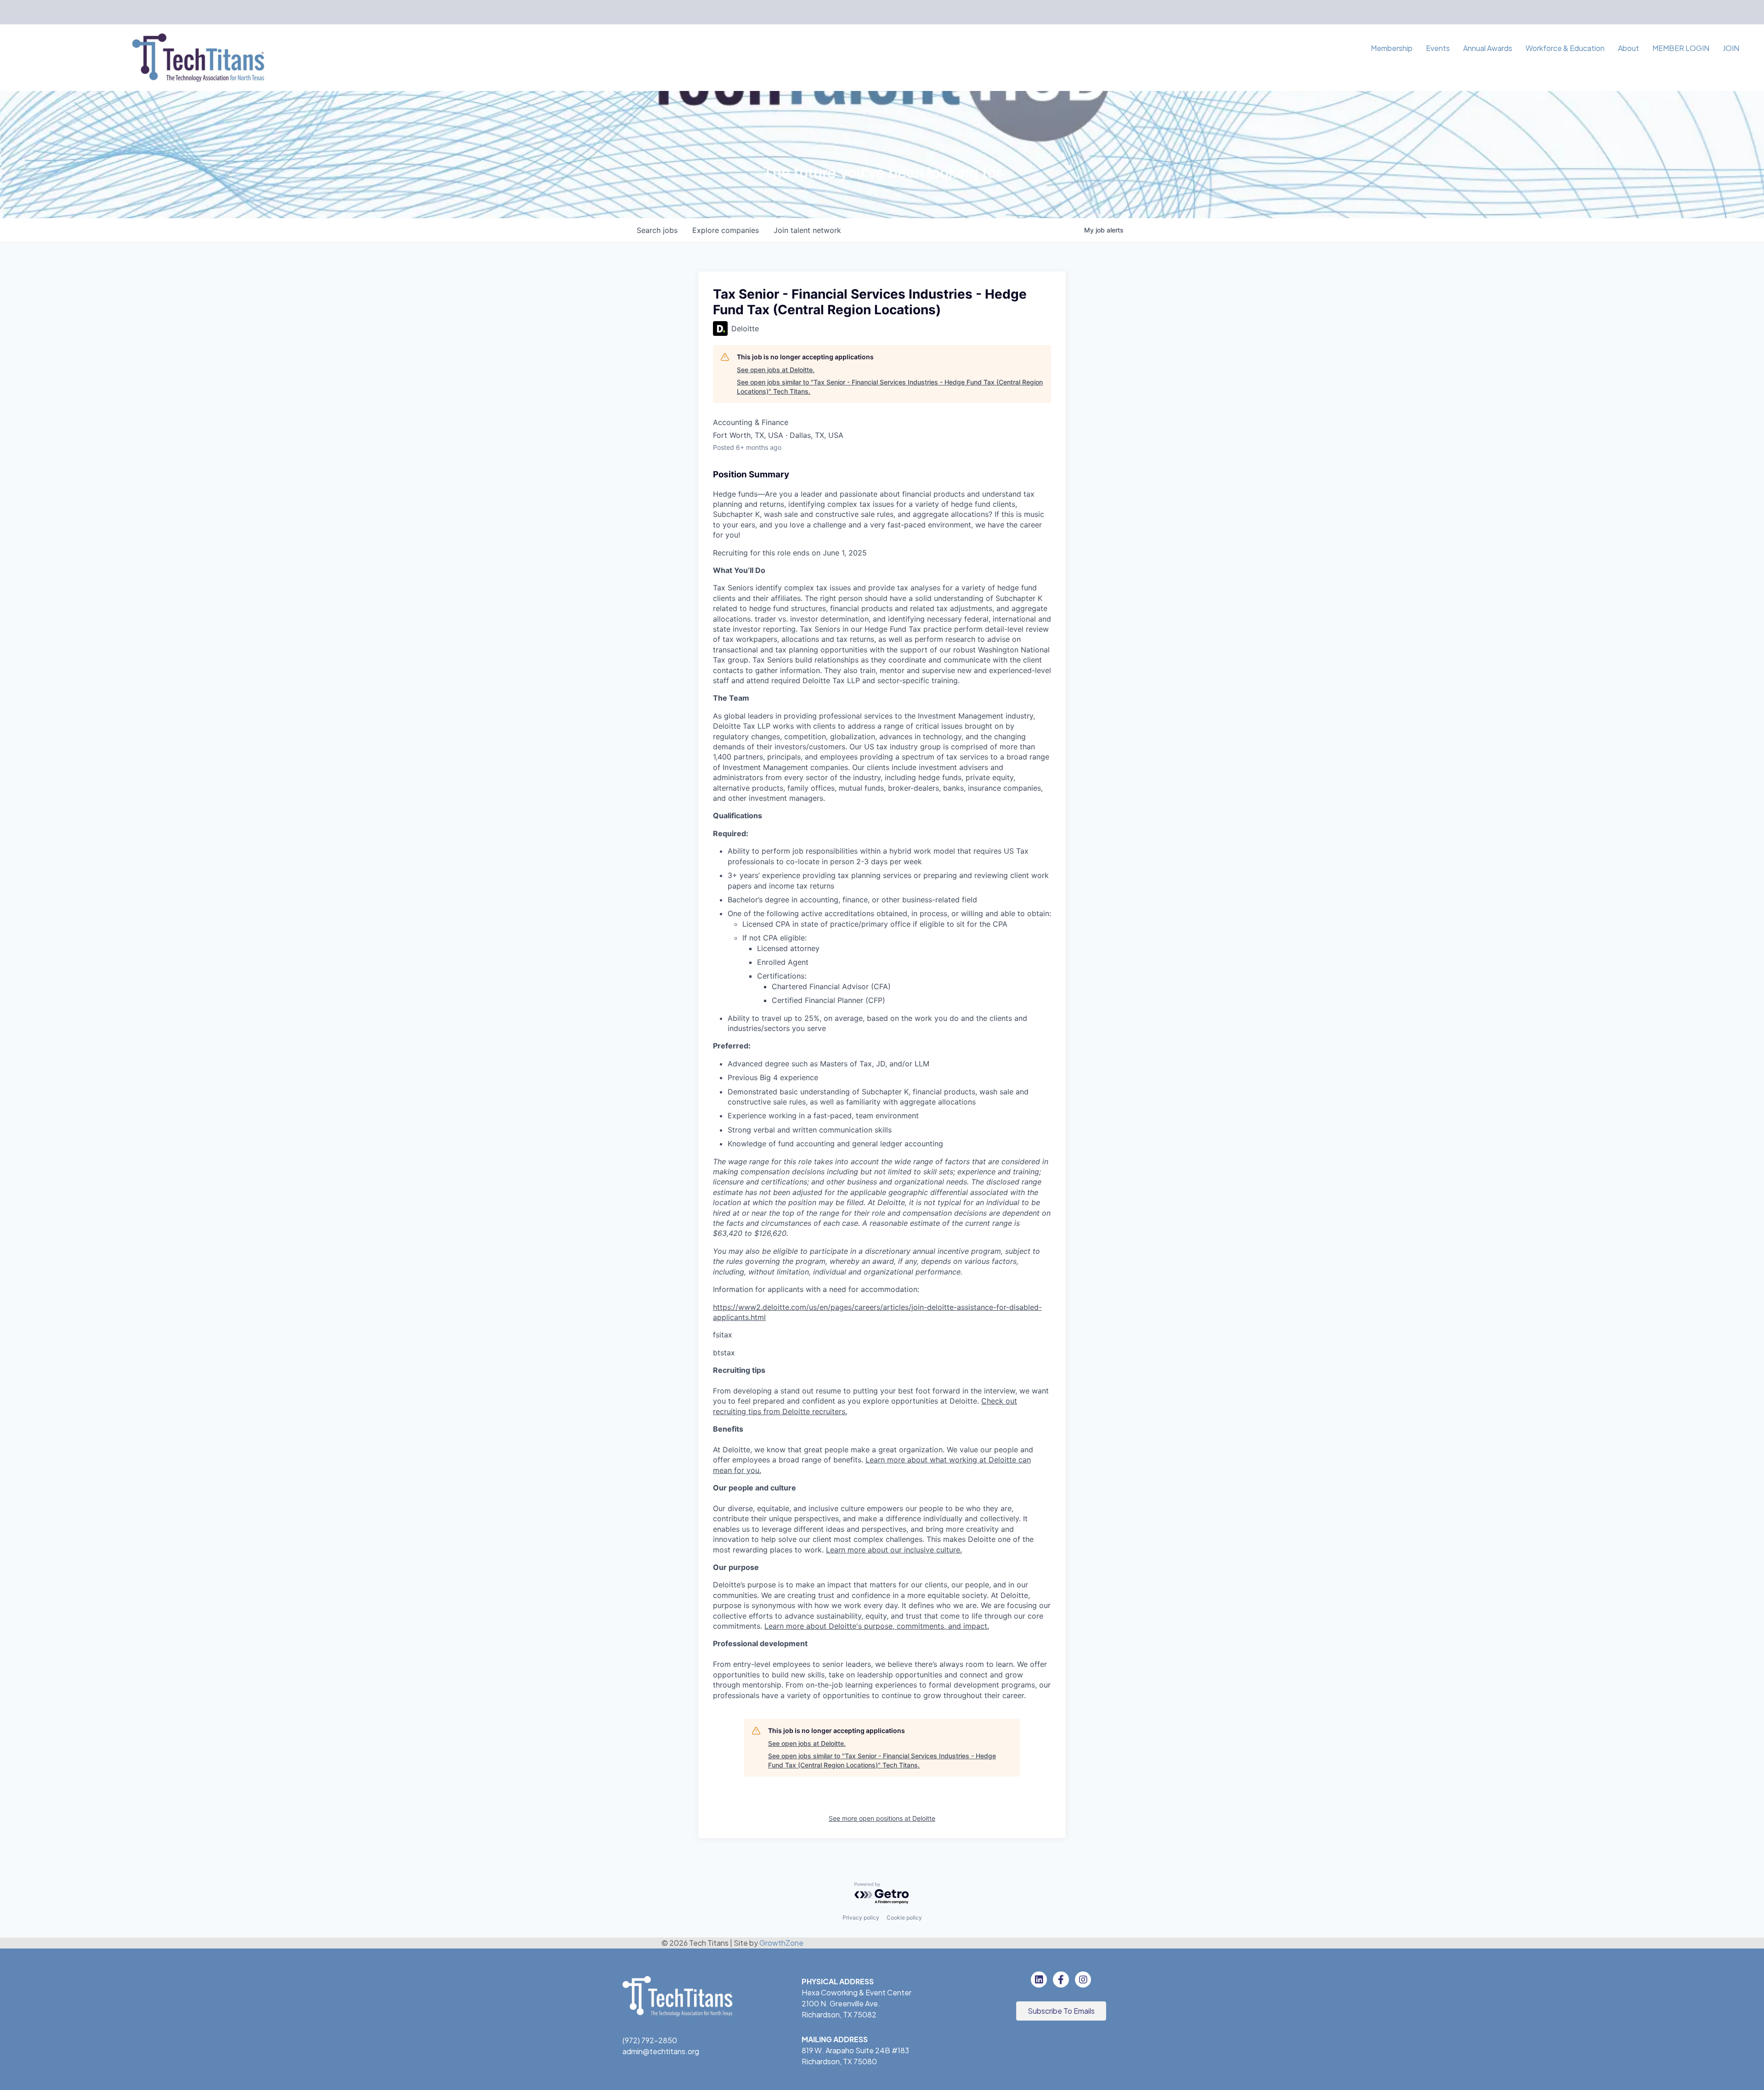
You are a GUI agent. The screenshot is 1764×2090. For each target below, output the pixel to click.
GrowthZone (781, 1943)
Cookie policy (904, 1917)
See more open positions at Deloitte (882, 1818)
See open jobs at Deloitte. (776, 370)
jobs (657, 230)
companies (726, 230)
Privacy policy (861, 1917)
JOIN (1731, 48)
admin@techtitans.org (661, 2051)
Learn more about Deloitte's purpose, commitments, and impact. (877, 1626)
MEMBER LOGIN (1681, 48)
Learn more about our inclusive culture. (894, 1550)
